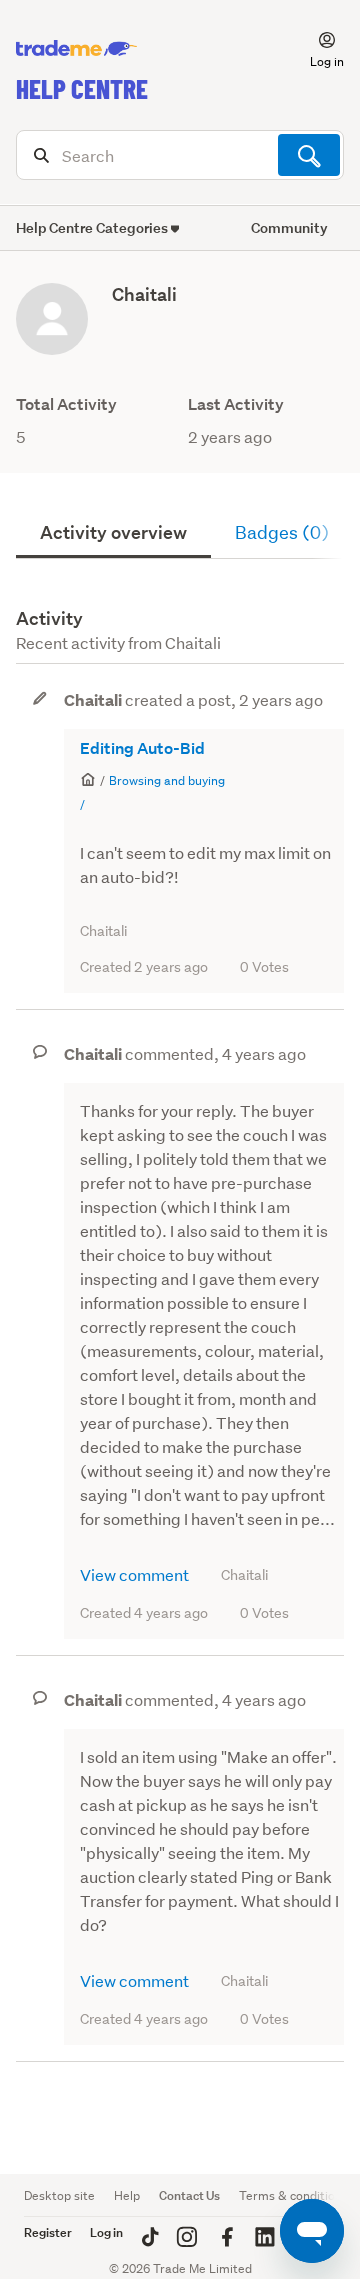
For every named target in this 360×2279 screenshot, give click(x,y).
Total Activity (66, 404)
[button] (315, 49)
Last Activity (236, 404)
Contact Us (189, 2195)
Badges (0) (282, 532)
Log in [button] (106, 2232)
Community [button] (289, 227)
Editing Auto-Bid (142, 748)
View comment (134, 1574)
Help (127, 2195)
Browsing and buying (167, 780)
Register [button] (48, 2232)
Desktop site (59, 2195)
